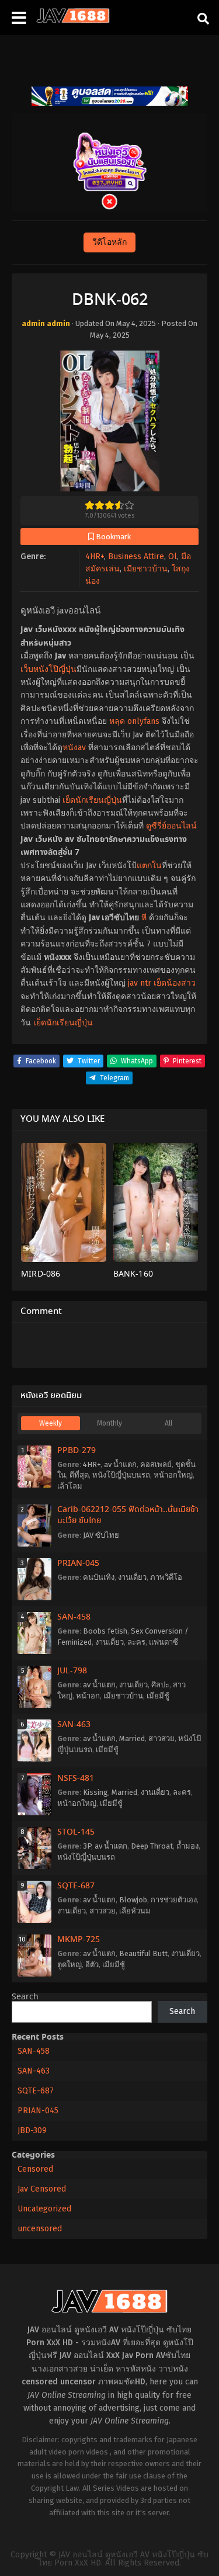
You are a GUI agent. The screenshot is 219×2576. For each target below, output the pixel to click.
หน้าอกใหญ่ (173, 1475)
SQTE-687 (76, 1886)
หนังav (74, 748)
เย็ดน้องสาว (175, 983)
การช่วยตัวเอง (174, 1900)
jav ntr (140, 983)
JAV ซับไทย (101, 1535)
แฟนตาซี (164, 1642)
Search (25, 1997)
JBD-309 (32, 2131)
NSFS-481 (76, 1778)
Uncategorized (44, 2209)
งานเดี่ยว (132, 1577)
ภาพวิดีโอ (166, 1577)
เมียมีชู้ (158, 1696)
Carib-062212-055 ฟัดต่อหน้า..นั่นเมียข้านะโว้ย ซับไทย (128, 1516)
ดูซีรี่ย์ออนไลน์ (171, 826)
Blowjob (133, 1900)
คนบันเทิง (99, 1577)
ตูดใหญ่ (69, 1965)
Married (132, 1738)
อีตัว (92, 1965)
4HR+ (95, 557)
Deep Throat (152, 1846)
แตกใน (149, 866)
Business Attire (136, 557)
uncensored (40, 2229)
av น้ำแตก (120, 1464)
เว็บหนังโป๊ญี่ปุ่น (48, 669)
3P (87, 1846)
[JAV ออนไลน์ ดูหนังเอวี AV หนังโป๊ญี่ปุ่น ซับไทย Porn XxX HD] (73, 20)
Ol (173, 557)
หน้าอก (88, 1696)
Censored (35, 2169)
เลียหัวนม (135, 1911)
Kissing (95, 1792)
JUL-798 (72, 1671)
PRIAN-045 (78, 1563)
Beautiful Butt (143, 1953)
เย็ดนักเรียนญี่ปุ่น (92, 800)
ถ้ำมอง (187, 1846)
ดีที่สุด (79, 1475)
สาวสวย (161, 1738)
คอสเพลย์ (156, 1464)
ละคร (136, 1642)
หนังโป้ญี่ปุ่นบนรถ (121, 1475)
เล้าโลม (70, 1486)
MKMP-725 (79, 1940)
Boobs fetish (105, 1631)
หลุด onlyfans (134, 721)
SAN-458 (74, 1617)
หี (144, 918)
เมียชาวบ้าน (146, 569)
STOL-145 (76, 1832)
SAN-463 (74, 1725)
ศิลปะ (160, 1685)
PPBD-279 (77, 1451)
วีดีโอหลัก (109, 242)
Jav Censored (42, 2189)
